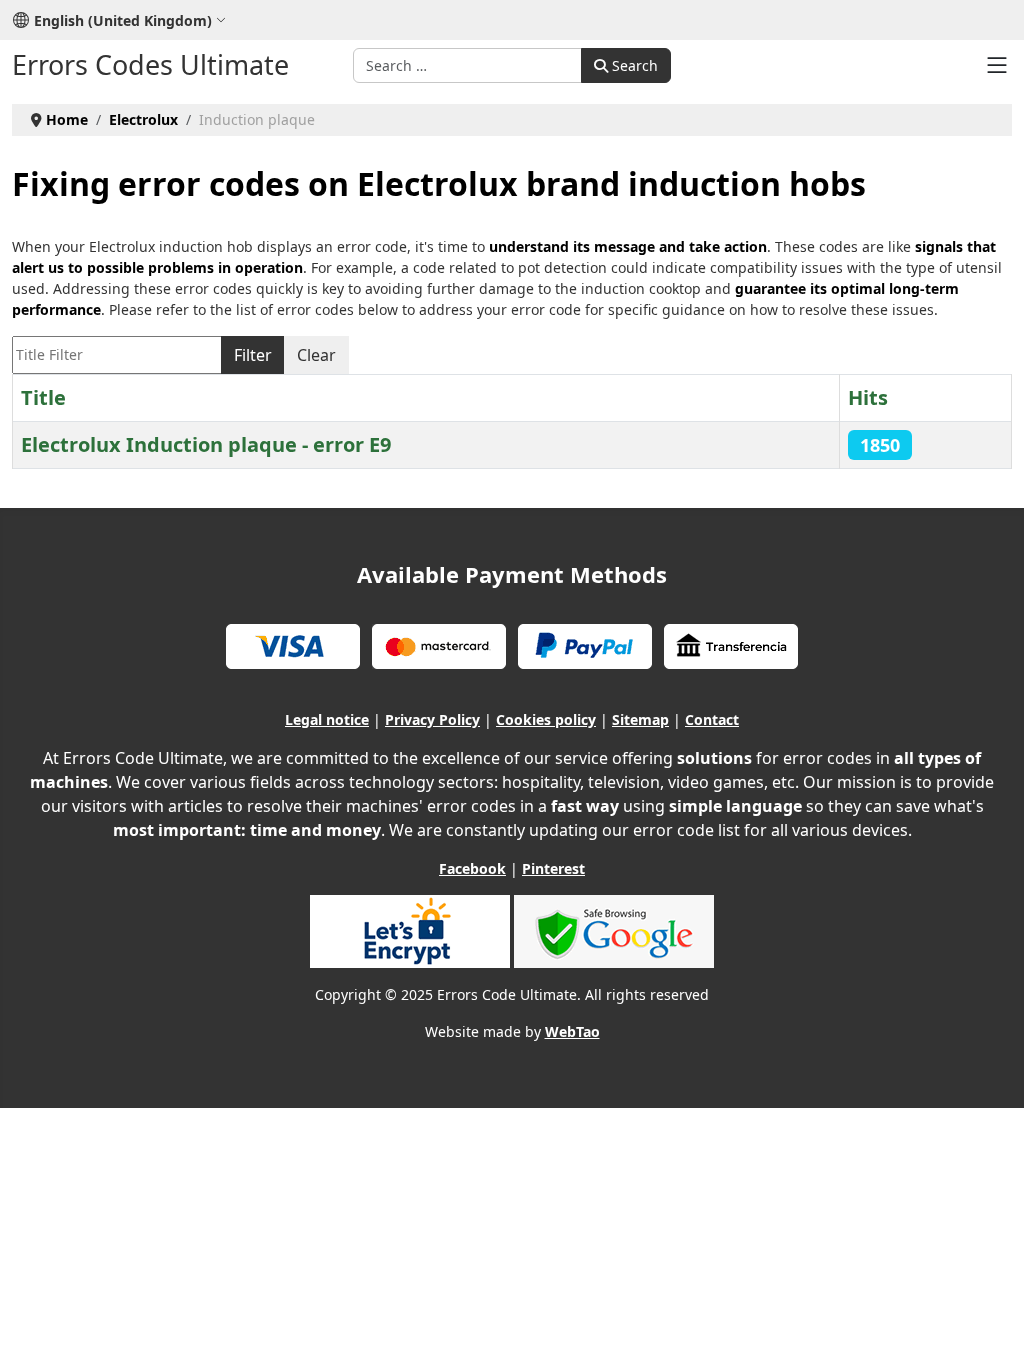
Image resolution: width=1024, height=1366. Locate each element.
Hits (868, 397)
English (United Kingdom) (123, 20)
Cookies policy (546, 719)
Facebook (472, 868)
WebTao (572, 1031)
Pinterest (553, 868)
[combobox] (467, 65)
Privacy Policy (432, 719)
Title (43, 397)
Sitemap (640, 719)
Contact (712, 719)
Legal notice (327, 719)
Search (633, 65)
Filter (253, 355)
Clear (316, 355)
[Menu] (997, 65)
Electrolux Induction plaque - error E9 (206, 444)
